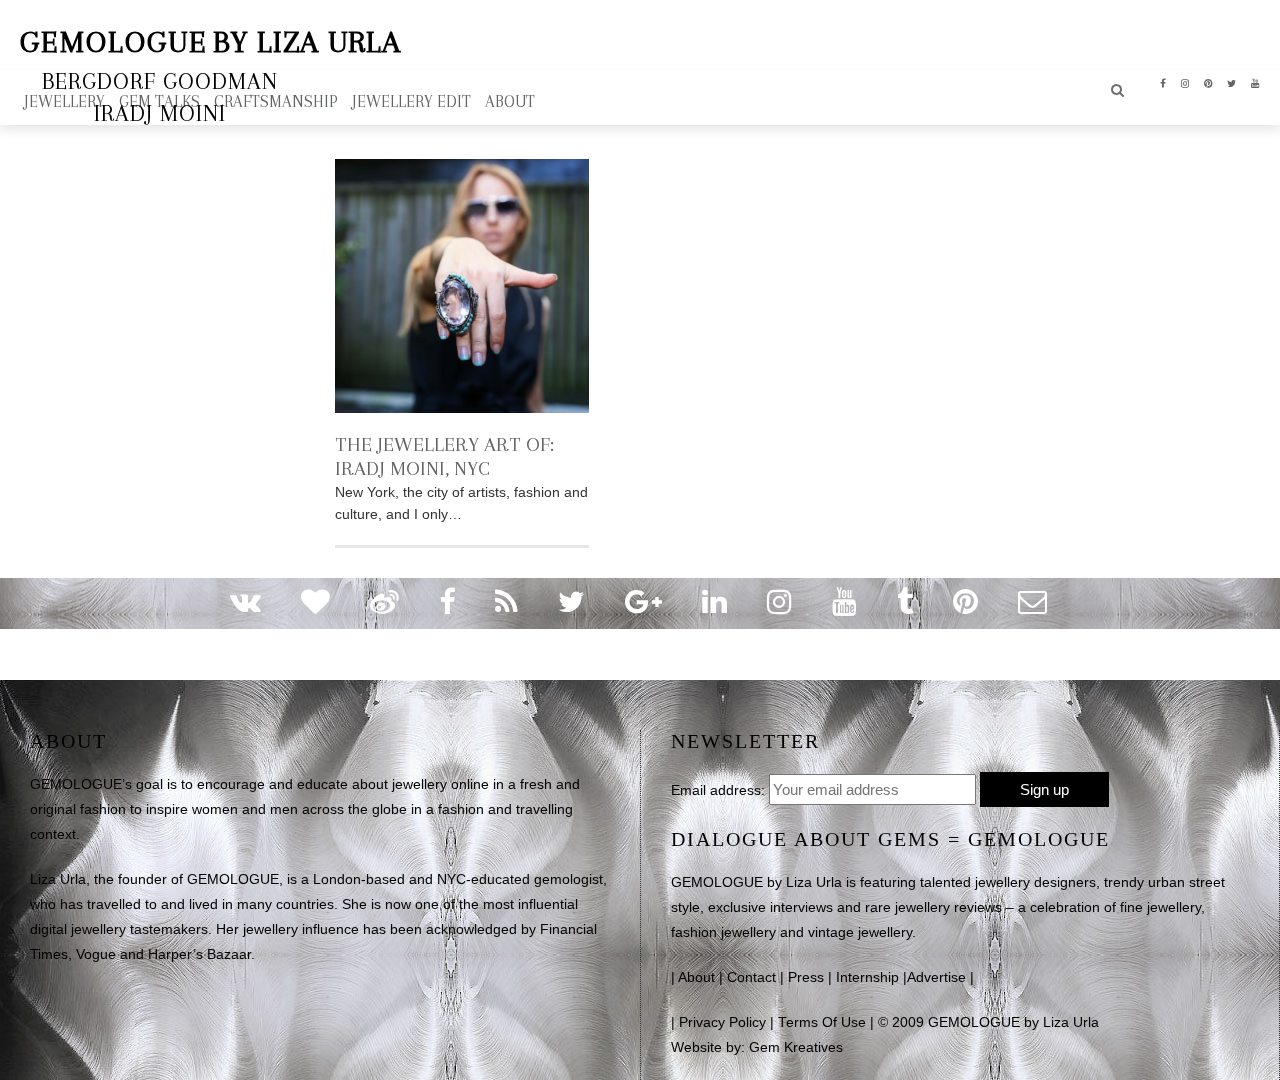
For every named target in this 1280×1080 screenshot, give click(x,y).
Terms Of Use (822, 1022)
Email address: (718, 790)
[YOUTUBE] (1255, 82)
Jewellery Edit (411, 101)
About (696, 977)
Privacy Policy (722, 1022)
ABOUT (510, 101)
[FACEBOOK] (1163, 82)
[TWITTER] (1232, 82)
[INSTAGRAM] (1185, 82)
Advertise (936, 977)
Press (806, 977)
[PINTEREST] (1208, 82)
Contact (751, 977)
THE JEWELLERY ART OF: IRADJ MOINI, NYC (444, 456)
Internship (867, 977)
